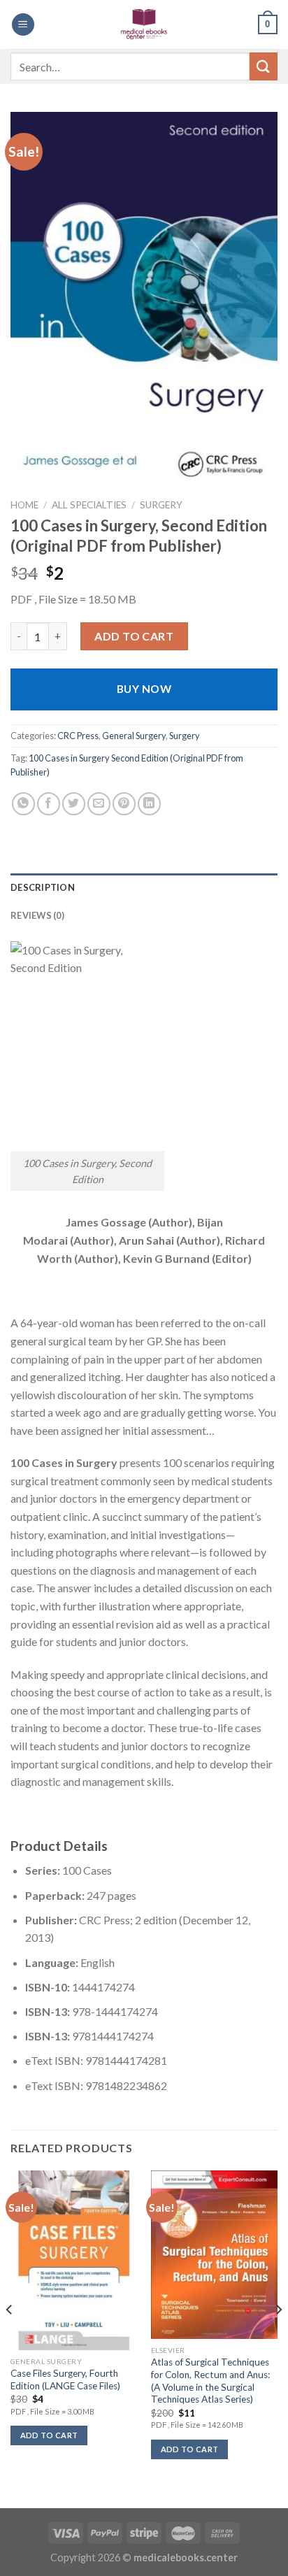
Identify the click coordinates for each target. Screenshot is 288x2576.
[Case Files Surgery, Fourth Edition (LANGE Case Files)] (74, 2260)
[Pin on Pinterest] (124, 804)
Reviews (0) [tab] (37, 915)
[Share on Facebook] (49, 804)
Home (24, 505)
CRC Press (78, 736)
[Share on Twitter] (74, 804)
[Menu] (23, 25)
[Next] (278, 2338)
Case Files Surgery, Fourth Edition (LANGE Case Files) (65, 2380)
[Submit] (264, 66)
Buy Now (144, 689)
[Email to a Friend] (99, 804)
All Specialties (89, 505)
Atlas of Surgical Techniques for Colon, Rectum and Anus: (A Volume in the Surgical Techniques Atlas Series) (210, 2381)
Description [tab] (43, 887)
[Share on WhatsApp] (23, 804)
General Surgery (134, 736)
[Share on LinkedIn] (149, 804)
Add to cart (134, 636)
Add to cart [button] (49, 2435)
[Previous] (10, 2338)
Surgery (161, 505)
